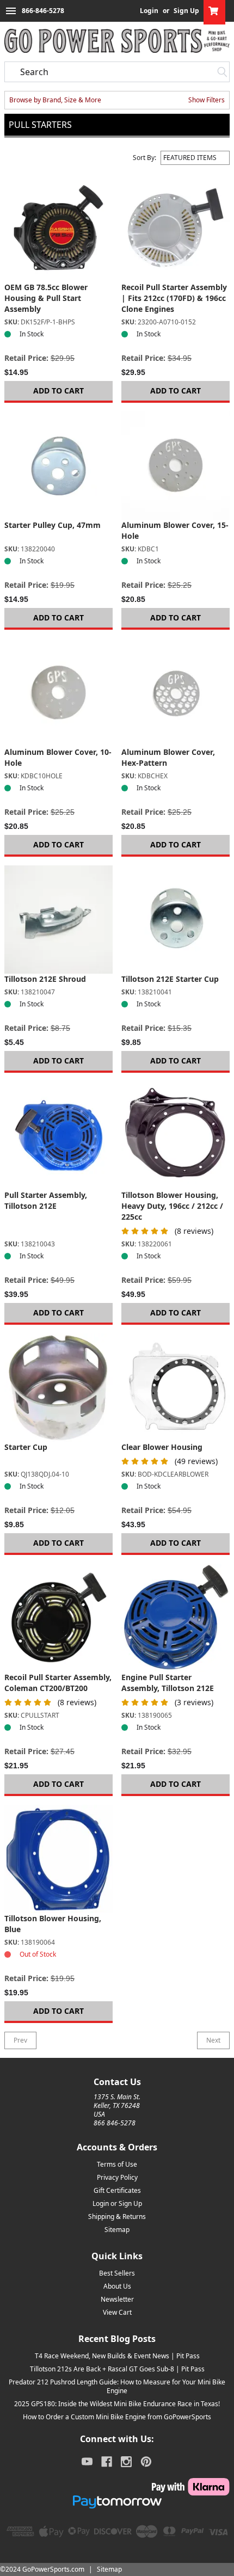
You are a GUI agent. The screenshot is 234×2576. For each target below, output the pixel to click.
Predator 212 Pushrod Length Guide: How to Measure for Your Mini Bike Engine (117, 2386)
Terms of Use (117, 2164)
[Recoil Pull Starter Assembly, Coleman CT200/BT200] (59, 1618)
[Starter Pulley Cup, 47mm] (59, 466)
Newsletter (117, 2299)
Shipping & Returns (117, 2217)
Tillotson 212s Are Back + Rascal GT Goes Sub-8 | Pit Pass (117, 2369)
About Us (117, 2286)
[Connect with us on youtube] (87, 2462)
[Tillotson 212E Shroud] (59, 920)
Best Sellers (117, 2273)
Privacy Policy (117, 2177)
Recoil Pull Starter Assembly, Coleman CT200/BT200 (58, 1683)
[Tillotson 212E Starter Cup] (175, 920)
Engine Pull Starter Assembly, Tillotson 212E (168, 1683)
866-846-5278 (43, 11)
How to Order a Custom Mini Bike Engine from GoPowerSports (117, 2417)
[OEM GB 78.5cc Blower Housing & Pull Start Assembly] (59, 228)
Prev (20, 2040)
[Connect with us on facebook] (107, 2462)
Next (213, 2040)
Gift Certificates (117, 2190)
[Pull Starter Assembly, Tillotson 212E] (59, 1136)
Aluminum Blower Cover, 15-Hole (175, 530)
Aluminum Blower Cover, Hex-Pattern (168, 757)
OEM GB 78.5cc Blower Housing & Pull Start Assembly (46, 298)
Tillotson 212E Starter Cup (170, 979)
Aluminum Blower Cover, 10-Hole (58, 757)
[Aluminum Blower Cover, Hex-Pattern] (175, 693)
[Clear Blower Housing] (175, 1388)
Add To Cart (59, 391)
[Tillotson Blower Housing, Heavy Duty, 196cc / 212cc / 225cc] (175, 1136)
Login (149, 11)
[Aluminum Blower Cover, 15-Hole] (175, 466)
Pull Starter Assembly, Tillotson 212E (46, 1200)
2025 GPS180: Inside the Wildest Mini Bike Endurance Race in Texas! (117, 2404)
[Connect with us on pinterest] (146, 2462)
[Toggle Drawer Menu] (11, 11)
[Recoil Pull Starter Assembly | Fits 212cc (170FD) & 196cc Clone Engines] (175, 228)
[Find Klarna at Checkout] (117, 2487)
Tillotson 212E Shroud (45, 979)
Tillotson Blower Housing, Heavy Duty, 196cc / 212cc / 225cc (172, 1206)
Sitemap (117, 2230)
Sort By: (144, 158)
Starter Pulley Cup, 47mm (53, 525)
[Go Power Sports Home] (117, 41)
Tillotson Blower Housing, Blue (53, 1924)
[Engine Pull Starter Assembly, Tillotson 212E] (175, 1618)
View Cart (117, 2312)
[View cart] (214, 11)
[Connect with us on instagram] (126, 2462)
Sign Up (186, 11)
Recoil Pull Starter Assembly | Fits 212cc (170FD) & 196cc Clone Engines (174, 298)
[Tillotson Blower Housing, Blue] (59, 1859)
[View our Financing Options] (117, 2502)
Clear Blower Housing (162, 1447)
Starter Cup (26, 1447)
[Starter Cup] (59, 1388)
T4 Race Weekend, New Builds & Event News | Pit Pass (117, 2356)
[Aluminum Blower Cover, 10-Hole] (59, 693)
